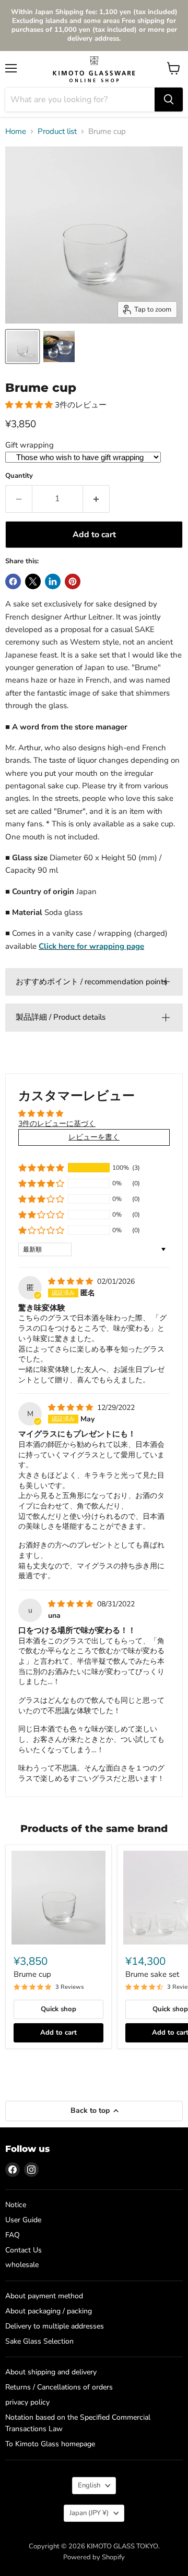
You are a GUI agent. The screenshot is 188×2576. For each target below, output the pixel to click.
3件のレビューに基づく (57, 1124)
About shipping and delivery (51, 2372)
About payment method (44, 2296)
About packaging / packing (49, 2311)
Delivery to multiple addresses (55, 2326)
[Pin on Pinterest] (73, 581)
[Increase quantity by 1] (96, 499)
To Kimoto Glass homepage (50, 2444)
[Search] (169, 100)
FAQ (13, 2235)
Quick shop (58, 2009)
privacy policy (27, 2402)
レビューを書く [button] (94, 1137)
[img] (72, 1281)
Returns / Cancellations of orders (59, 2387)
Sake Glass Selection (39, 2341)
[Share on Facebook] (13, 581)
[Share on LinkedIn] (53, 581)
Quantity (19, 476)
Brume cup (32, 1974)
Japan (89, 2513)
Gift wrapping (30, 445)
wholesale (22, 2265)
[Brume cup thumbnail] (59, 346)
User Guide (23, 2220)
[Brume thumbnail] (22, 346)
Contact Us (23, 2250)
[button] (30, 405)
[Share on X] (33, 581)
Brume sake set (152, 1974)
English (89, 2485)
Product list (57, 132)
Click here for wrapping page (91, 946)
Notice (16, 2205)
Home (16, 132)
